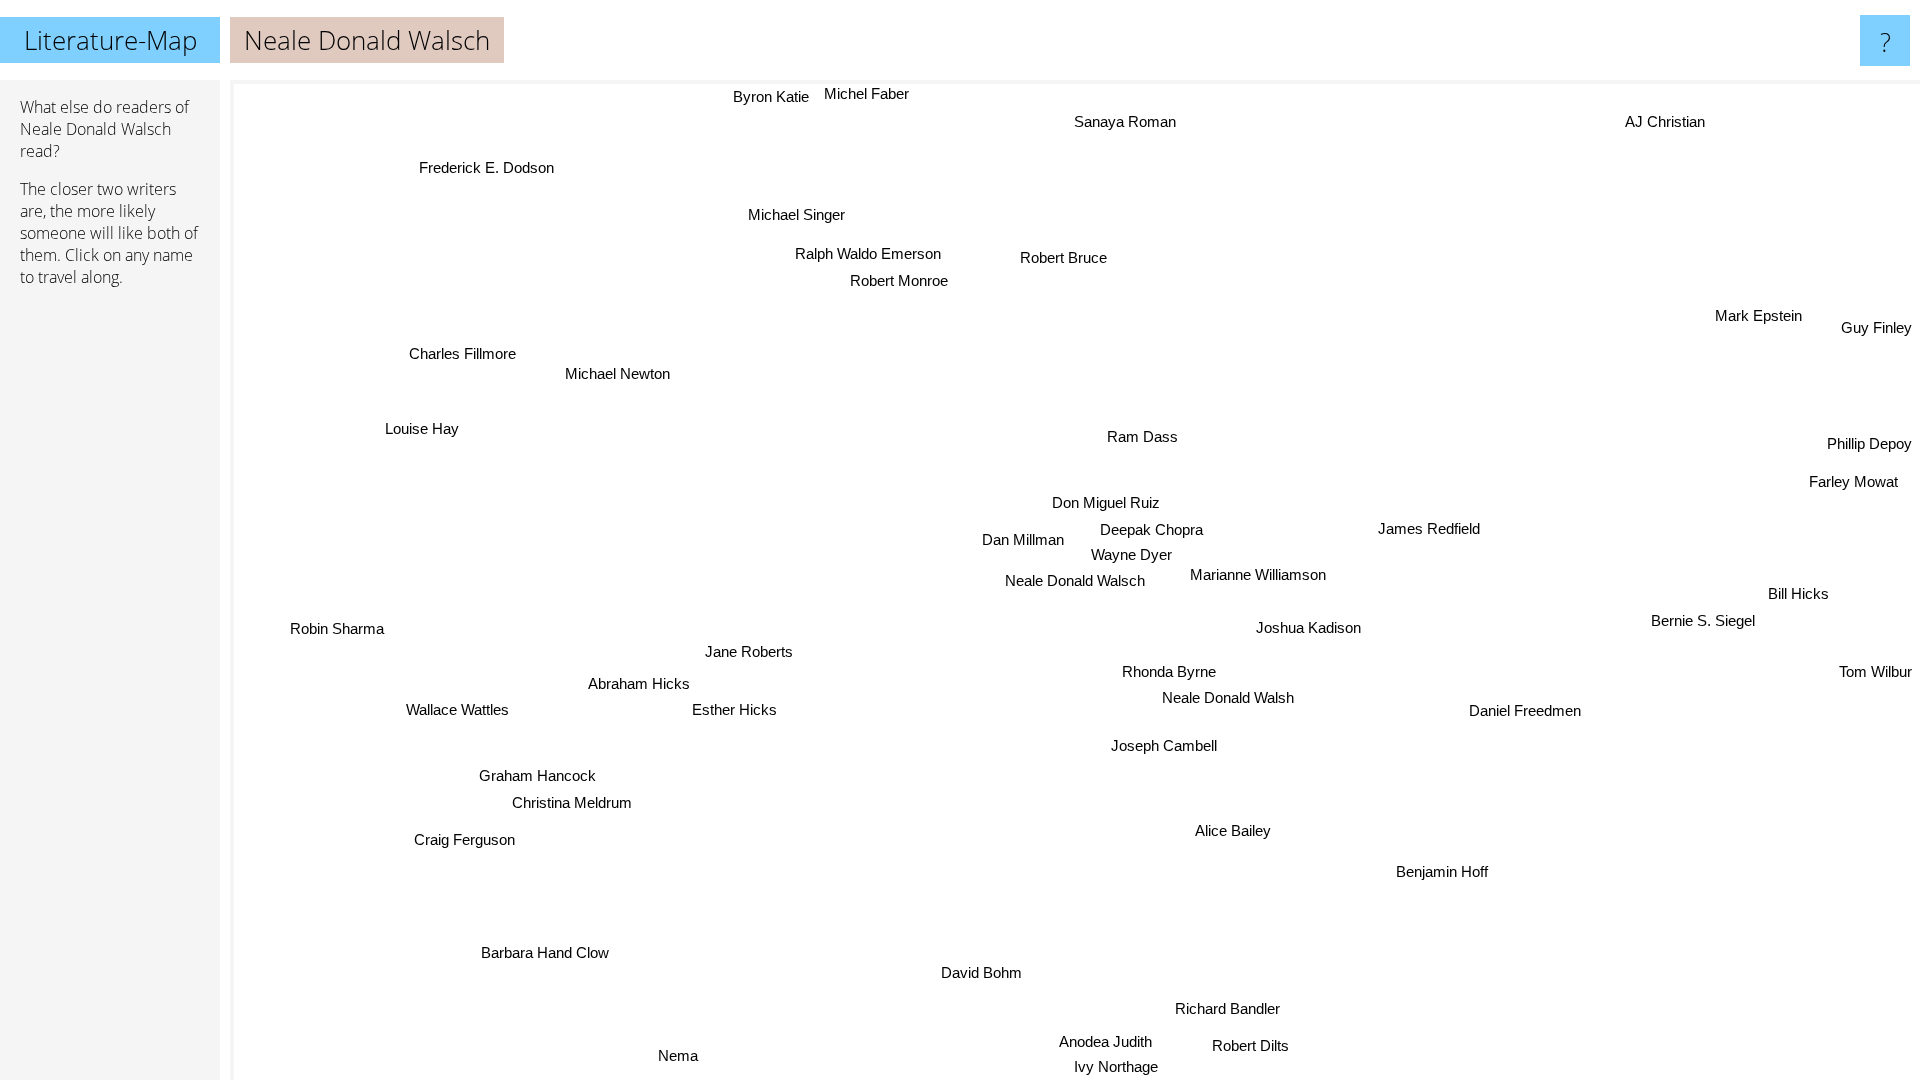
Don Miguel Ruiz (1105, 501)
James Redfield (1429, 531)
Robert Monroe (899, 278)
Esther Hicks (734, 712)
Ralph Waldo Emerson (874, 251)
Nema (675, 1054)
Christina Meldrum (576, 806)
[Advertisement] (110, 609)
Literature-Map (110, 40)
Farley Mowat (1852, 477)
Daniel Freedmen (1525, 710)
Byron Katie (772, 95)
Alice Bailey (1239, 830)
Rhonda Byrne (1166, 671)
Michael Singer (781, 216)
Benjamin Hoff (1440, 872)
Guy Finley (1876, 328)
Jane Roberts (748, 652)
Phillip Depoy (1869, 444)
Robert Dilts (1243, 1045)
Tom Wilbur (1875, 669)
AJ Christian (1672, 125)
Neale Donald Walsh (1228, 697)
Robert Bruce (1045, 256)
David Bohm (983, 973)
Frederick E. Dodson (492, 163)
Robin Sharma (335, 610)
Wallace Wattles (459, 715)
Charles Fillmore (442, 372)
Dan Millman (1022, 539)
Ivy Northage (1134, 1066)
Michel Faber (867, 93)
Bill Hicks (1799, 599)
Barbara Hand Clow (544, 951)
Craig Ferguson (464, 839)
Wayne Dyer (1130, 554)
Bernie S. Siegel (1701, 622)
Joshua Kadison (1307, 627)
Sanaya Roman (1120, 121)
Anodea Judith (1125, 1041)
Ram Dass (1143, 436)
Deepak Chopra (1150, 528)
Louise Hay (430, 421)
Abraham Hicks (639, 685)
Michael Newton (628, 362)
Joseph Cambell (1164, 745)
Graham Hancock (540, 779)
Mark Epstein (1759, 317)
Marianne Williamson (1256, 575)
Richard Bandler (1226, 1008)
